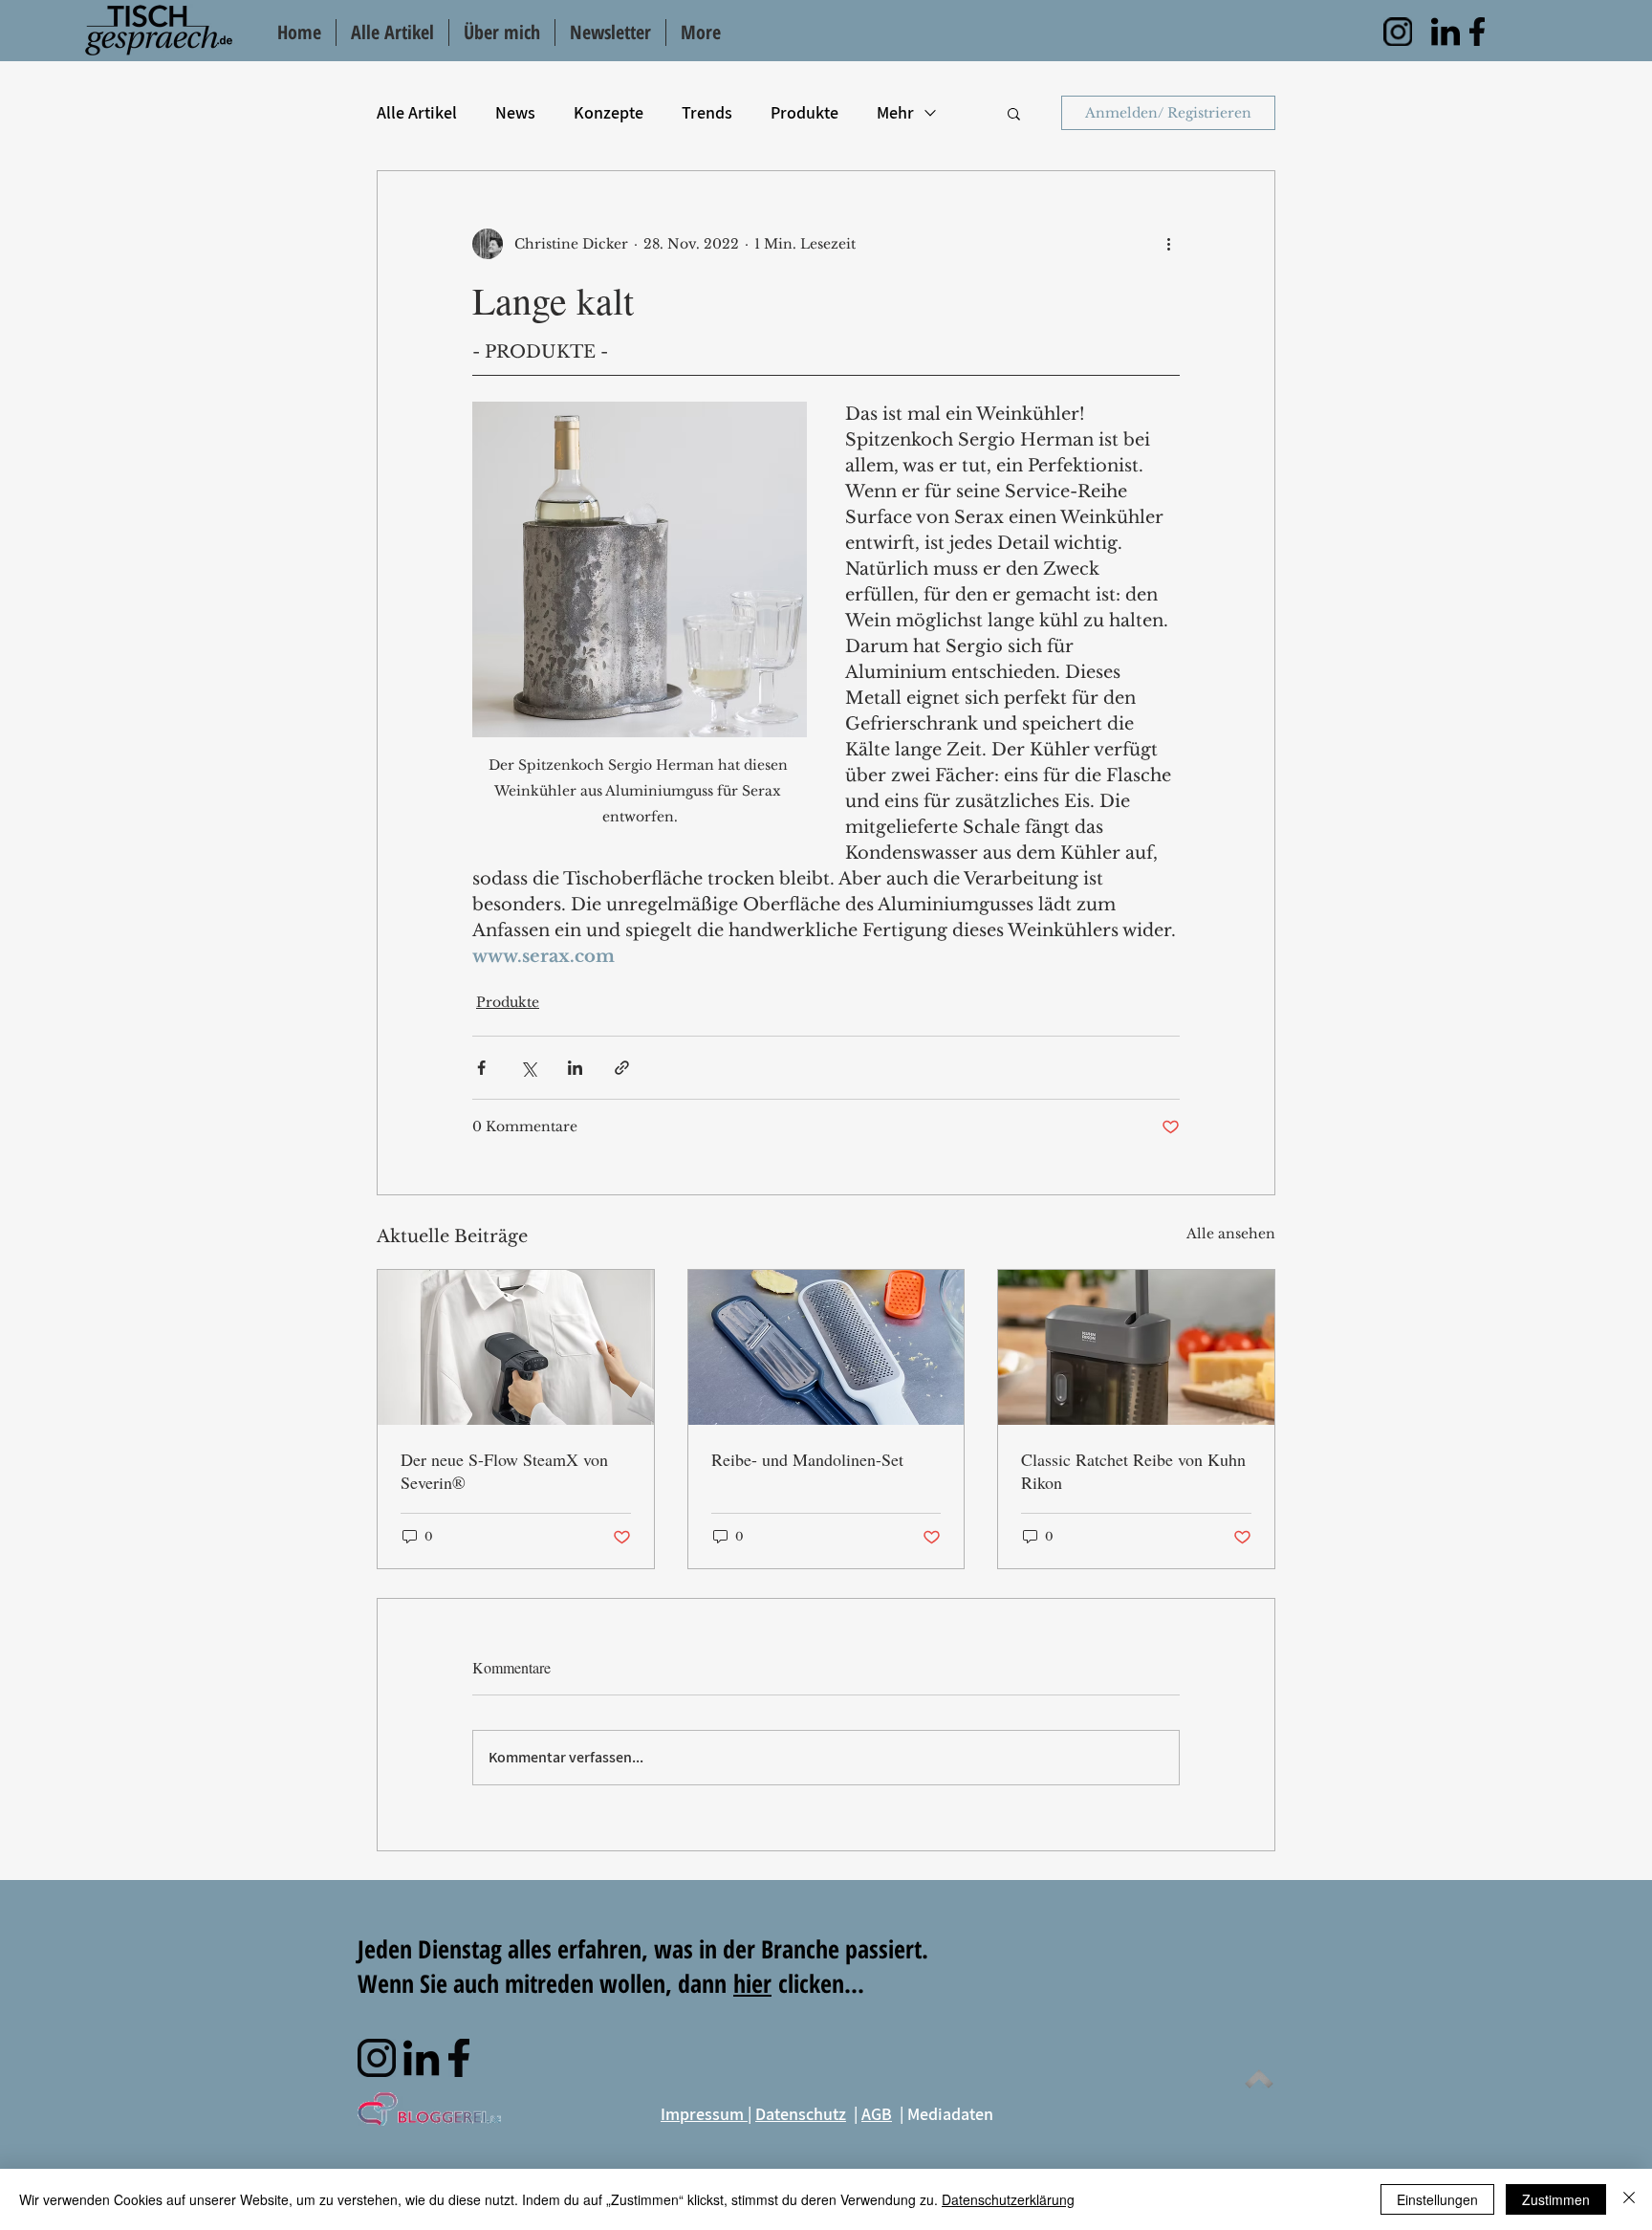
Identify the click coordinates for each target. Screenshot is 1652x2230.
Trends (707, 112)
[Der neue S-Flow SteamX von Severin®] (516, 1347)
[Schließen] (1629, 2199)
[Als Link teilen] (622, 1068)
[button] (1014, 113)
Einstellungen (1437, 2199)
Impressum (704, 2114)
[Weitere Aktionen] (1168, 244)
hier (752, 1983)
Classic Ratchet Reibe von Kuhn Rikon (1133, 1471)
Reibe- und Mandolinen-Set (807, 1459)
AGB (877, 2114)
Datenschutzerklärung (1008, 2199)
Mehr (895, 112)
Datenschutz (801, 2114)
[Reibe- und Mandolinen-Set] (826, 1347)
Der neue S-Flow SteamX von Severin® (504, 1471)
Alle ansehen (1231, 1234)
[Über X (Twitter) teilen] (528, 1068)
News (515, 112)
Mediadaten (950, 2114)
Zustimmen (1556, 2199)
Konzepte (609, 112)
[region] (1398, 32)
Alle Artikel (417, 112)
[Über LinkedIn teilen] (575, 1068)
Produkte (804, 112)
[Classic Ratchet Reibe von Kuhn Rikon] (1136, 1347)
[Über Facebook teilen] (481, 1068)
